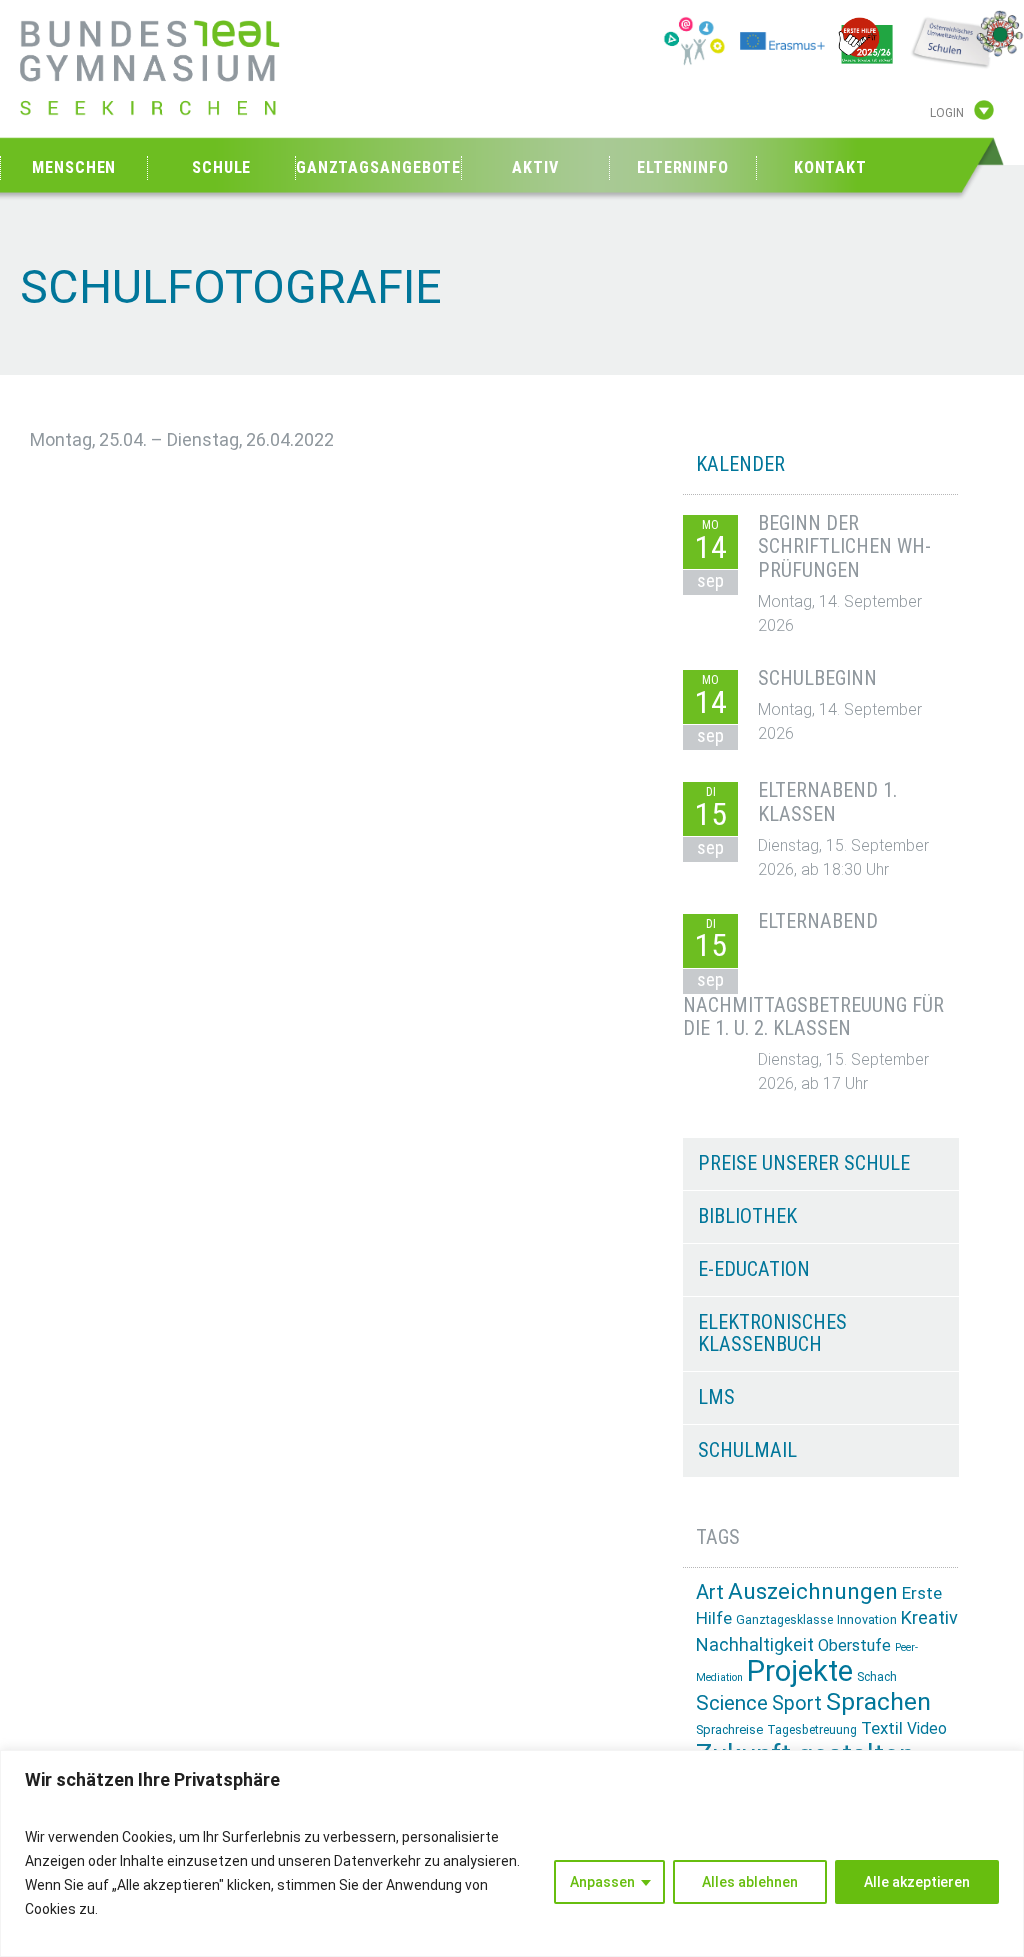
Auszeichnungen (813, 1591)
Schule (221, 167)
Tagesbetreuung (812, 1730)
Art (710, 1592)
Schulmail (747, 1450)
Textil (882, 1728)
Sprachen (878, 1701)
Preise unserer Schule (804, 1163)
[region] (512, 1853)
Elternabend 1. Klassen (827, 802)
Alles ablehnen (750, 1882)
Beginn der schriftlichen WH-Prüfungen (844, 547)
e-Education (754, 1269)
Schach (877, 1677)
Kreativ (929, 1617)
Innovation (867, 1619)
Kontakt (830, 167)
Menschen (74, 167)
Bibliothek (747, 1216)
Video (927, 1728)
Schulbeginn (817, 678)
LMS (716, 1397)
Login (947, 113)
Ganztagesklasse (784, 1620)
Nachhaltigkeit (755, 1644)
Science (732, 1703)
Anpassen (602, 1882)
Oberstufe (854, 1645)
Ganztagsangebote (378, 167)
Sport (797, 1703)
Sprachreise (729, 1729)
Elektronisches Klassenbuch (772, 1333)
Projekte (800, 1671)
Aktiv (535, 167)
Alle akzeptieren (917, 1882)
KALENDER (740, 464)
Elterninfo (683, 167)
